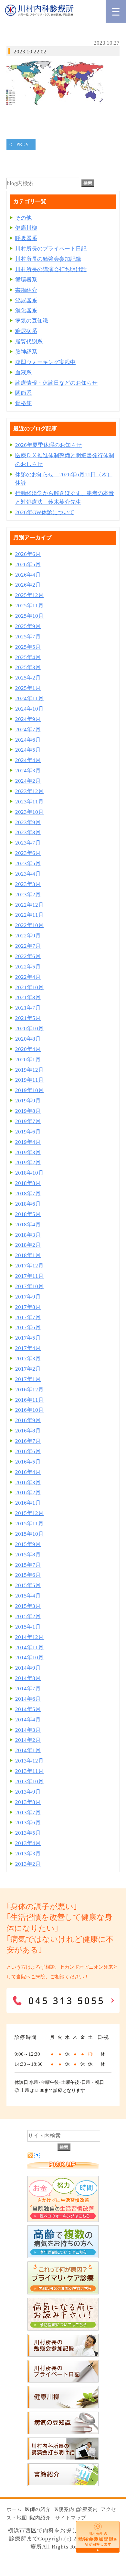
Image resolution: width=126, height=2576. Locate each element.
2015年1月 (28, 1627)
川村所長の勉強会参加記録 (48, 259)
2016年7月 (28, 1441)
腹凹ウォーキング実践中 (45, 362)
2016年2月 (28, 1493)
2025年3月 (28, 667)
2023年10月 (29, 812)
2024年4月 (28, 760)
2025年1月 (28, 688)
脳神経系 (26, 352)
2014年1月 (28, 1750)
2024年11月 (29, 698)
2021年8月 (28, 997)
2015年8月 (28, 1555)
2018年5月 (28, 1214)
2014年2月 (28, 1740)
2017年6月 (28, 1327)
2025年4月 (28, 657)
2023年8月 (28, 832)
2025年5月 (28, 647)
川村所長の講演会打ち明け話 (51, 269)
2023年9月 (28, 822)
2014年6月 (28, 1699)
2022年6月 (28, 956)
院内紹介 (40, 2518)
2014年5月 (28, 1709)
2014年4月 (28, 1720)
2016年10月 (29, 1410)
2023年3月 (28, 884)
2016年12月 (29, 1390)
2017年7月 (28, 1317)
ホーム (14, 2509)
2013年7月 (28, 1813)
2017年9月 (28, 1297)
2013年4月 (28, 1843)
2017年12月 (29, 1266)
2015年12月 (29, 1513)
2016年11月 (29, 1400)
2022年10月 (29, 925)
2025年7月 (28, 637)
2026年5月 (28, 564)
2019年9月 (28, 1101)
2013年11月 (29, 1771)
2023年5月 (28, 863)
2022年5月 (28, 967)
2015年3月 (28, 1606)
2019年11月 (29, 1080)
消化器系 (26, 310)
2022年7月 (28, 946)
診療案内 (88, 2509)
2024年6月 (28, 740)
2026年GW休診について (45, 512)
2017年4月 (28, 1348)
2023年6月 (28, 853)
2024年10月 (29, 709)
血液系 (23, 373)
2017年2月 (28, 1369)
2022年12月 (29, 905)
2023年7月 (28, 843)
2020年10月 (29, 1028)
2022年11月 (29, 915)
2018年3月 (28, 1235)
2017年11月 (29, 1276)
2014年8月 (28, 1678)
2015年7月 (28, 1565)
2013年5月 (28, 1833)
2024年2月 (28, 781)
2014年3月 (28, 1730)
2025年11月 (29, 606)
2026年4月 (28, 575)
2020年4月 (28, 1049)
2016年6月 (28, 1451)
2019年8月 (28, 1111)
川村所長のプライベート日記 (51, 249)
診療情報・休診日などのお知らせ (56, 383)
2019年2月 (28, 1162)
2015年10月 (29, 1534)
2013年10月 (29, 1781)
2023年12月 (29, 791)
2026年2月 (28, 585)
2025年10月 (29, 616)
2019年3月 (28, 1152)
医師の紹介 (38, 2509)
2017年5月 (28, 1338)
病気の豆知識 (32, 321)
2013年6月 (28, 1823)
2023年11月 (29, 802)
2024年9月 (28, 719)
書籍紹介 (26, 290)
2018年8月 (28, 1183)
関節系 (23, 393)
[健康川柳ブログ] (63, 2407)
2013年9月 (28, 1792)
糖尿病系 (26, 331)
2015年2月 (28, 1616)
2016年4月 (28, 1472)
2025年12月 (29, 595)
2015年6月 (28, 1575)
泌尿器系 (26, 300)
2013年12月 (29, 1761)
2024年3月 (28, 771)
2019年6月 (28, 1132)
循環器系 (26, 280)
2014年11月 (29, 1647)
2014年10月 (29, 1658)
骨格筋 (23, 403)
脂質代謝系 (29, 342)
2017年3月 (28, 1359)
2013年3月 (28, 1854)
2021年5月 (28, 1018)
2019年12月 (29, 1070)
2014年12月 (29, 1637)
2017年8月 (28, 1307)
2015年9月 (28, 1544)
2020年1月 (28, 1060)
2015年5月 (28, 1585)
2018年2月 (28, 1245)
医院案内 (64, 2509)
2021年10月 (29, 987)
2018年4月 (28, 1225)
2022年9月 (28, 936)
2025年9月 (28, 626)
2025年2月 (28, 678)
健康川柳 (26, 228)
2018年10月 (29, 1173)
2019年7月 (28, 1121)
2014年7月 (28, 1689)
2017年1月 (28, 1379)
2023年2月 (28, 895)
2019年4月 (28, 1142)
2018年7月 (28, 1194)
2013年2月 (28, 1864)
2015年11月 (29, 1524)
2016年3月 (28, 1482)
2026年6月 (28, 554)
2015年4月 (28, 1596)
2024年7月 (28, 730)
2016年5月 (28, 1462)
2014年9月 (28, 1668)
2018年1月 (28, 1255)
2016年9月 (28, 1420)
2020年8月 (28, 1039)
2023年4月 (28, 874)
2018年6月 (28, 1204)
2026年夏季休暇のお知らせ (48, 445)
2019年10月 (29, 1090)
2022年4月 (28, 977)
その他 (23, 218)
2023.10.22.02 (30, 52)
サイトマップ (71, 2518)
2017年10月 (29, 1286)
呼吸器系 (26, 238)
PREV (23, 144)
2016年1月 (28, 1503)
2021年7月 (28, 1008)
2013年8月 (28, 1802)
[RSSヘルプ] (37, 2156)
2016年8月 (28, 1431)
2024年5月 (28, 750)
